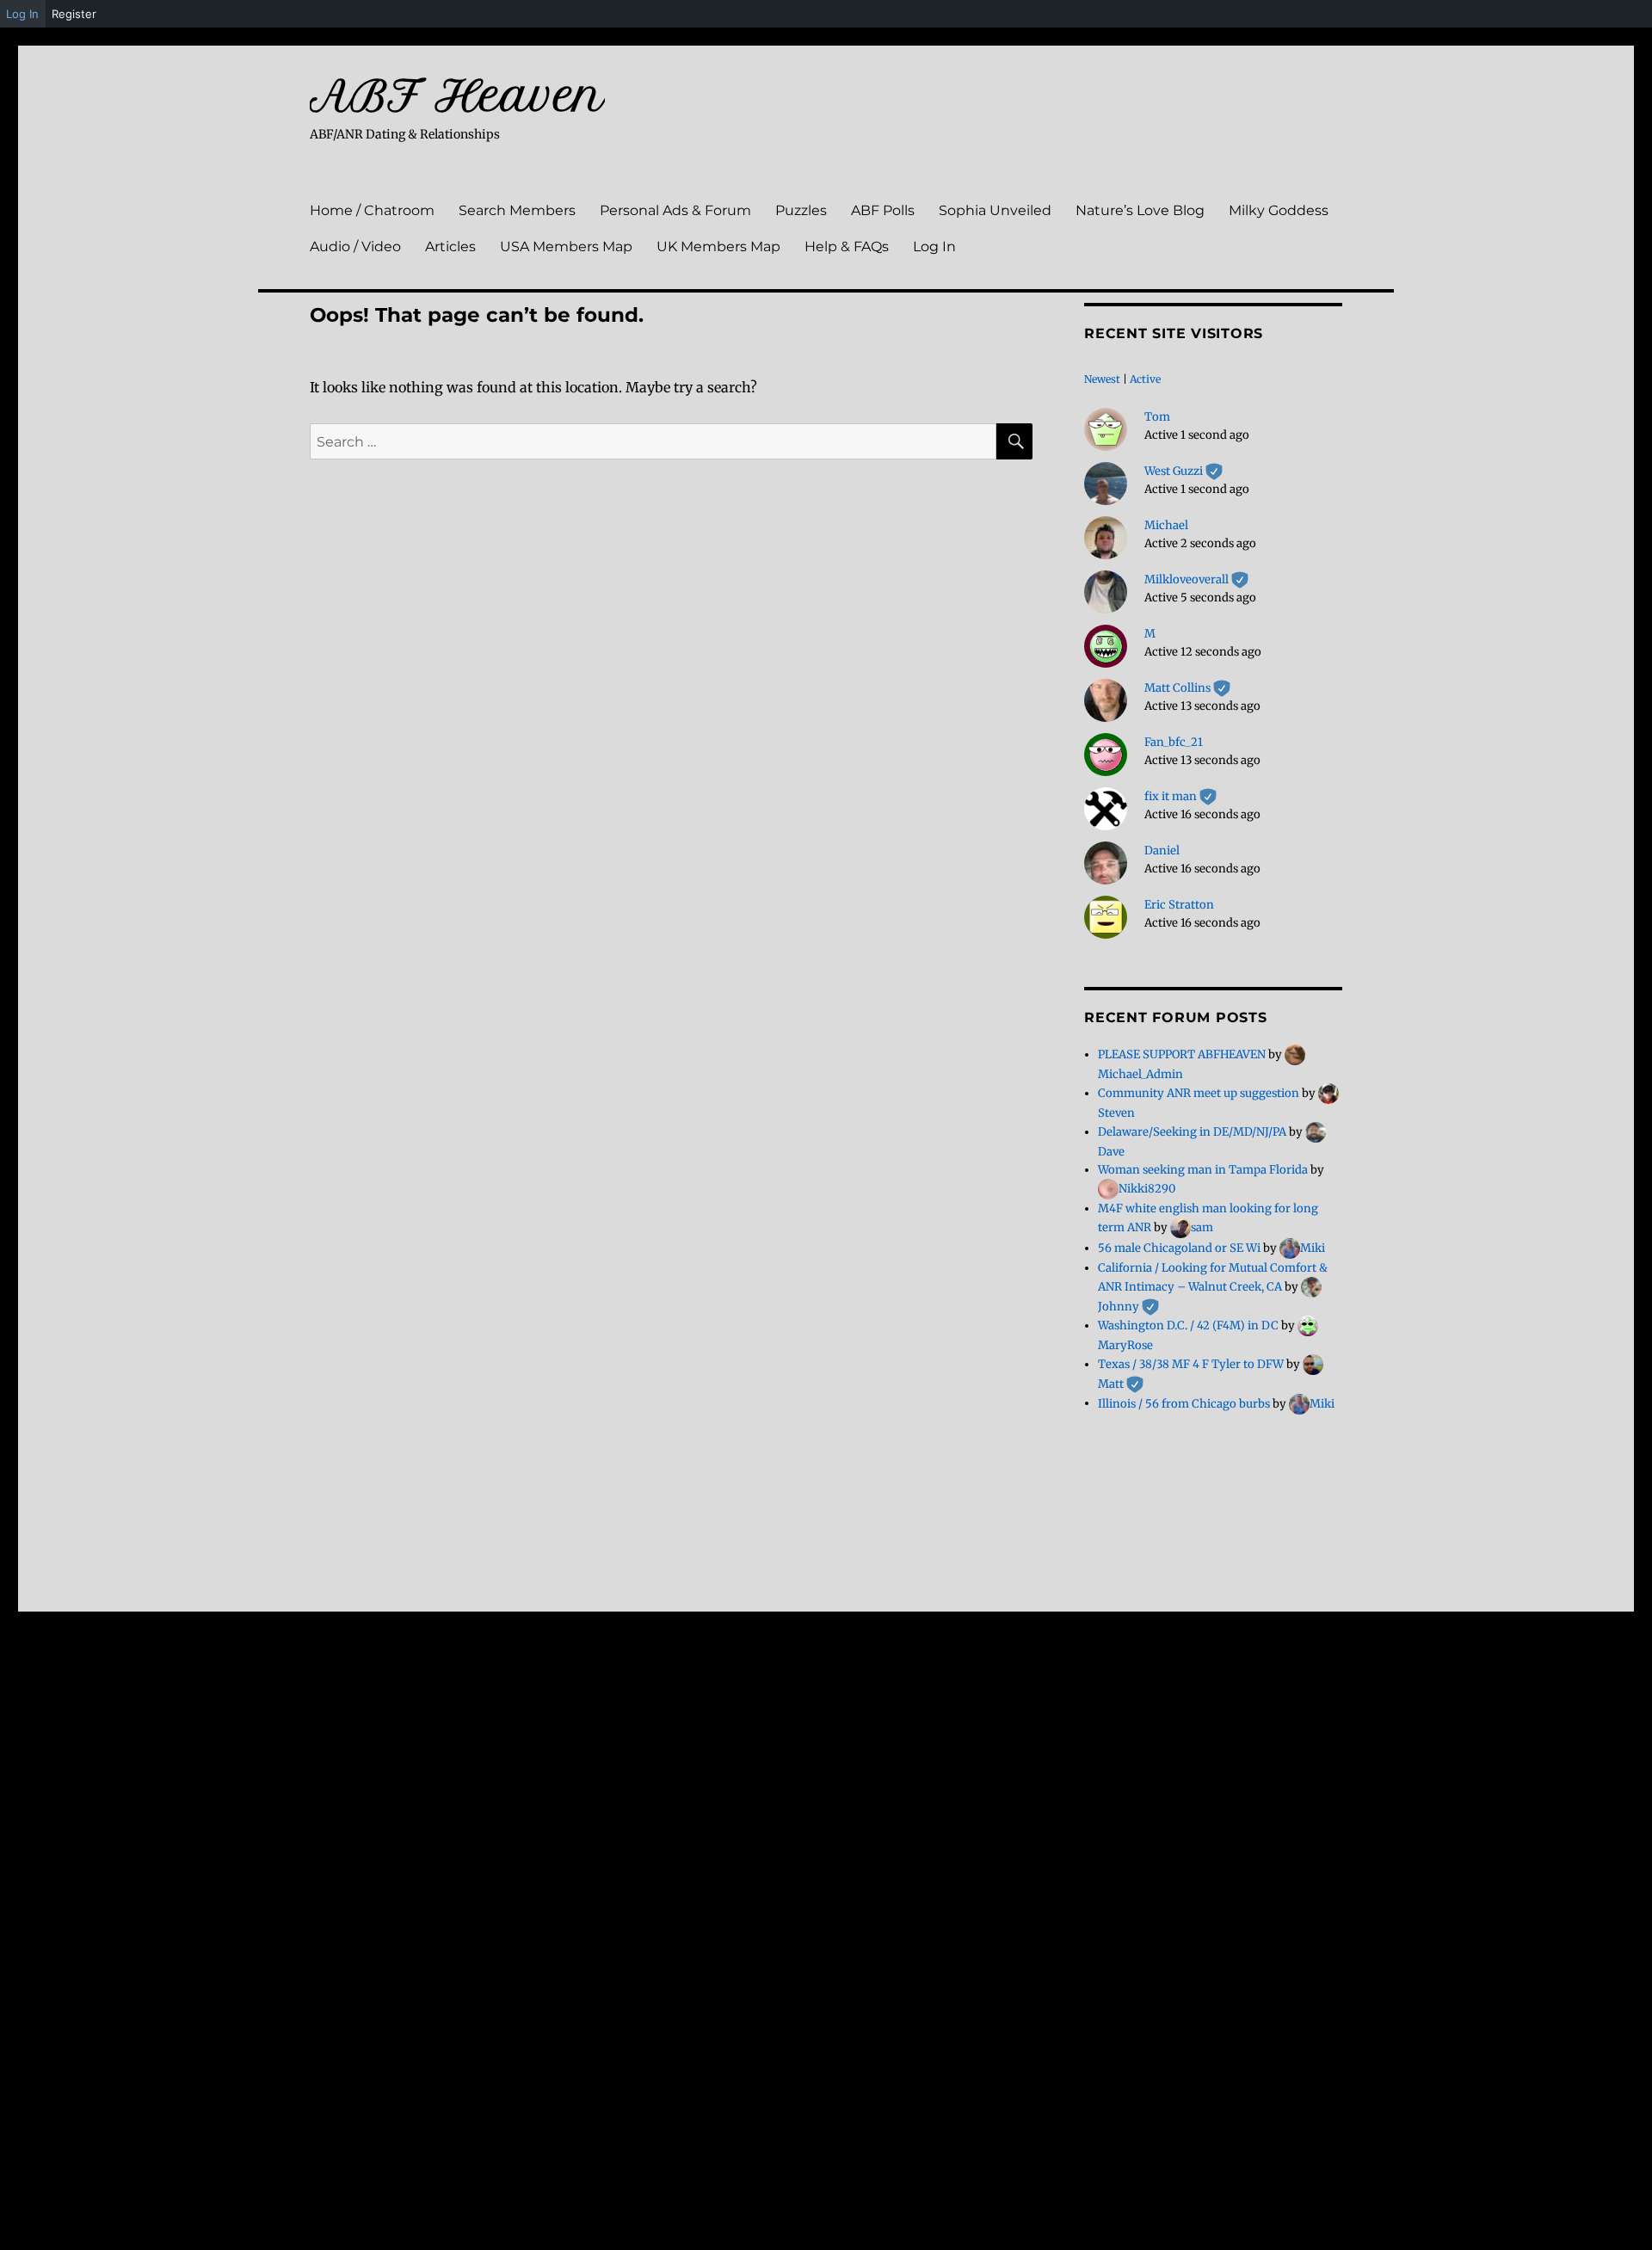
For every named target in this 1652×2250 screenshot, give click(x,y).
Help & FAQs (847, 247)
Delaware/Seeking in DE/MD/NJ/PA (1192, 1132)
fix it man (1180, 796)
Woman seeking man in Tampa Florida (1203, 1170)
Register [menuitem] (74, 14)
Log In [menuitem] (22, 14)
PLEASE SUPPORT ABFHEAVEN (1182, 1054)
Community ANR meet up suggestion (1199, 1093)
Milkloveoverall (1196, 579)
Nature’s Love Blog (1140, 210)
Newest (1102, 379)
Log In (934, 247)
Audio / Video (355, 247)
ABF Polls (883, 210)
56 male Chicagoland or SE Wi (1179, 1248)
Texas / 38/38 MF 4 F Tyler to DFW (1191, 1364)
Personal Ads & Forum (675, 210)
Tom (1157, 417)
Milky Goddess (1279, 210)
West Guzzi (1184, 471)
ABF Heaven (457, 96)
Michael (1166, 525)
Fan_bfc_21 (1174, 742)
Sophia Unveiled (995, 210)
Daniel (1162, 851)
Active (1145, 379)
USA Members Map (566, 247)
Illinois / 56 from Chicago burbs (1184, 1403)
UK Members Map (718, 247)
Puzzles (801, 210)
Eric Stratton (1179, 905)
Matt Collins (1187, 688)
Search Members (517, 210)
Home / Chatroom (372, 210)
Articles (450, 247)
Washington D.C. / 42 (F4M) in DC (1188, 1325)
